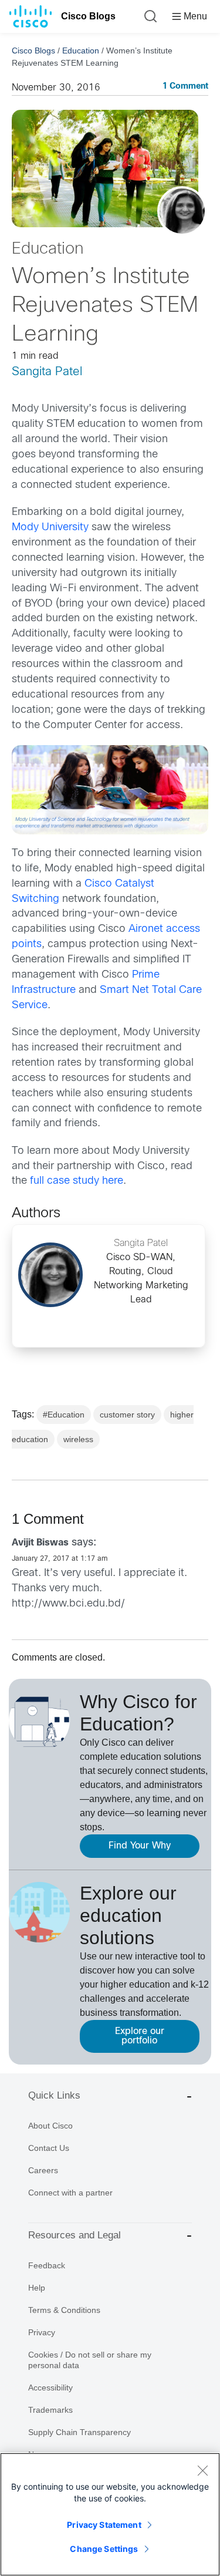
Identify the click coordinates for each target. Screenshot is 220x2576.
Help (37, 2288)
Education (81, 50)
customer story (127, 1415)
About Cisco (50, 2126)
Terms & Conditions (64, 2310)
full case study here (77, 1181)
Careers (43, 2170)
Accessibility (50, 2388)
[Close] (202, 2470)
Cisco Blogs (88, 16)
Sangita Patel (47, 372)
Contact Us (49, 2148)
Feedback (47, 2265)
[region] (110, 2514)
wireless (78, 1439)
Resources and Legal (75, 2235)
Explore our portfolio (140, 2036)
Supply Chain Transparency (79, 2432)
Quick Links (54, 2095)
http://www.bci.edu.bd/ (68, 1604)
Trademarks (50, 2410)
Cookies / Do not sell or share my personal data (90, 2360)
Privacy (42, 2332)
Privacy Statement (104, 2525)
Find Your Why (140, 1846)
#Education (64, 1415)
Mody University (50, 528)
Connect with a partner (70, 2193)
